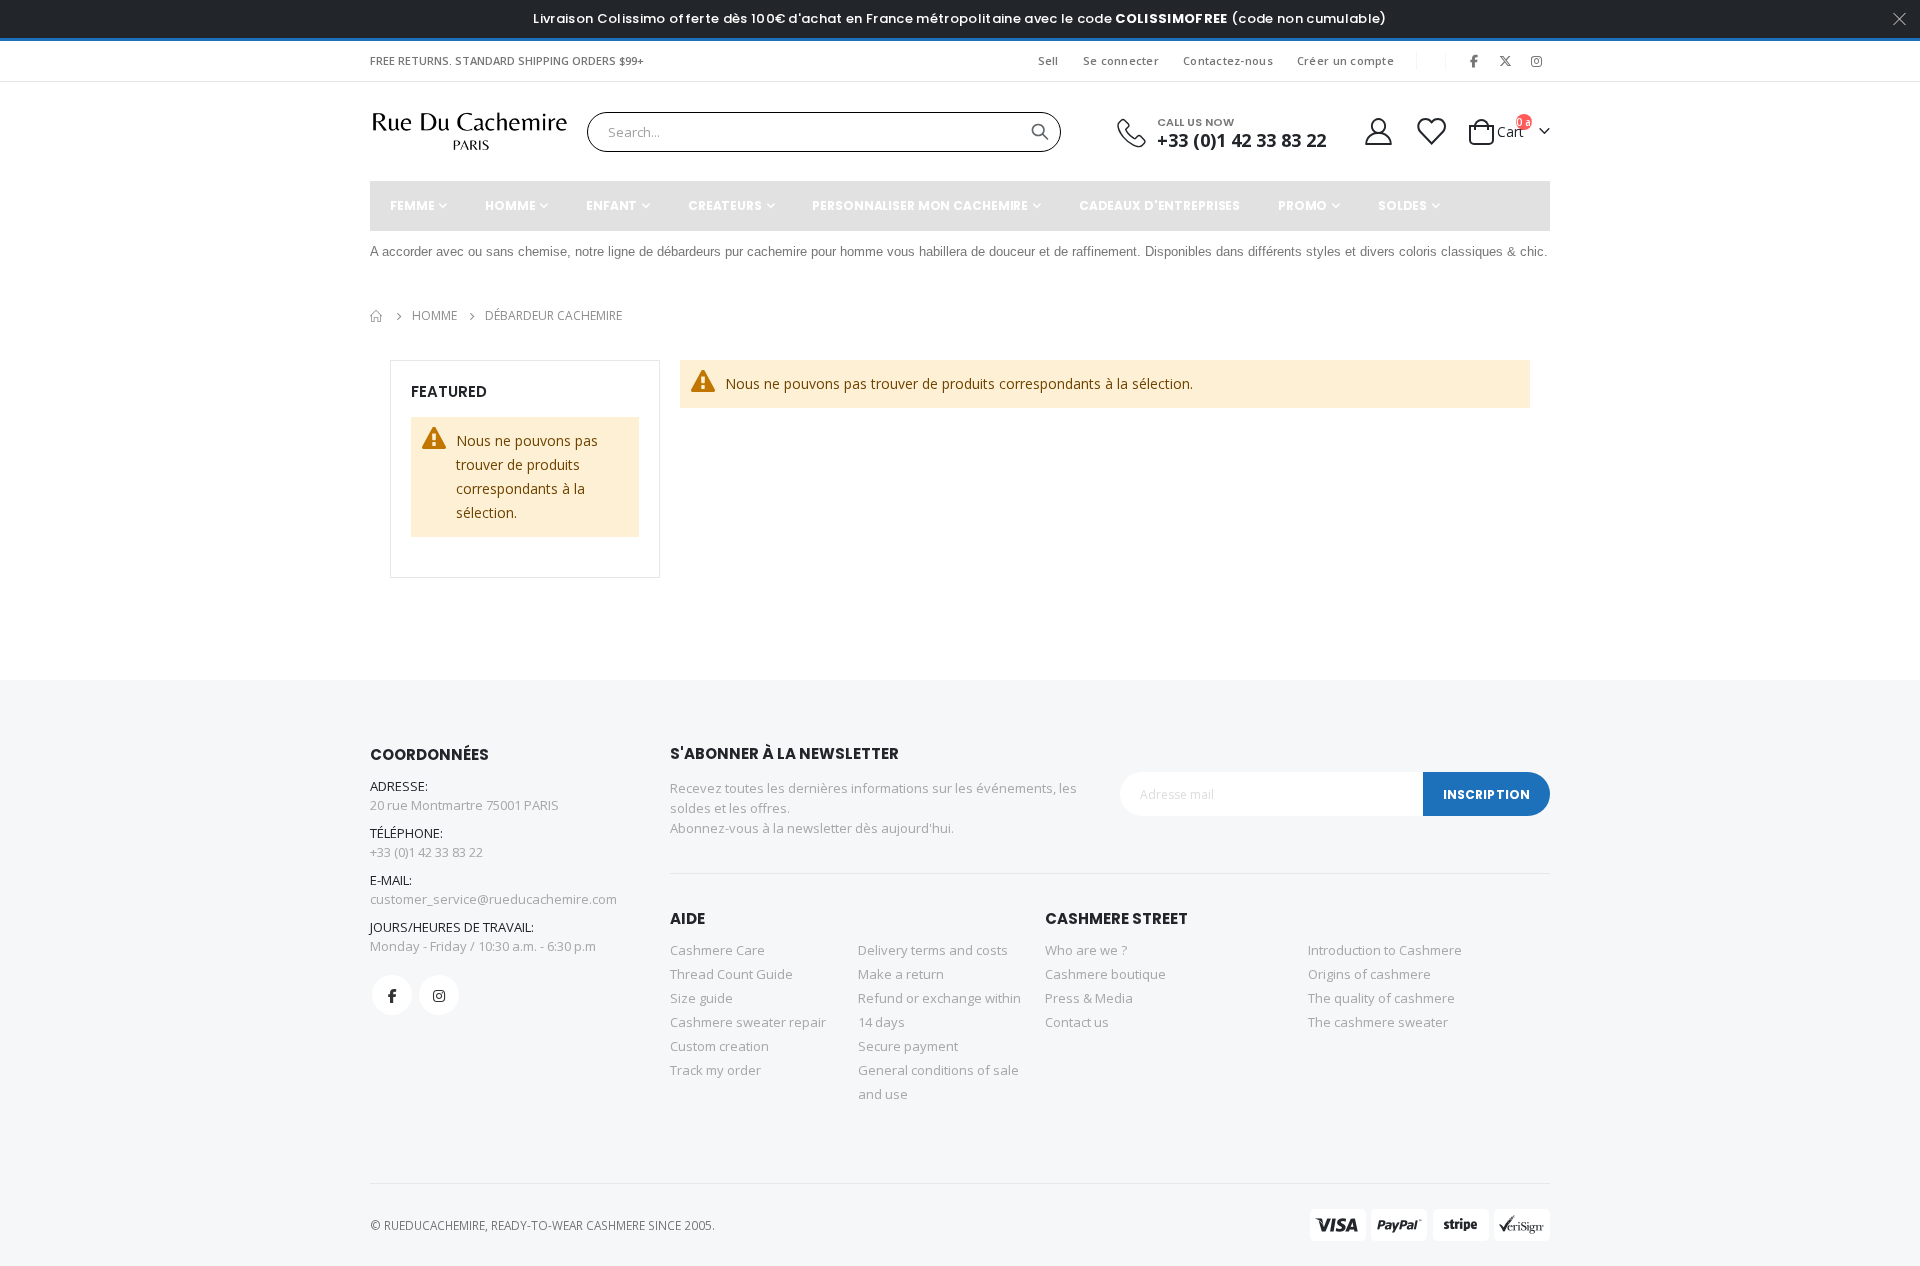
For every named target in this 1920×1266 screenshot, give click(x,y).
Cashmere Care (717, 950)
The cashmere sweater (1378, 1022)
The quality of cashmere (1381, 998)
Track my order (715, 1070)
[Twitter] (1505, 61)
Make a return (901, 974)
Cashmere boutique (1105, 974)
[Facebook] (1474, 61)
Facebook (392, 995)
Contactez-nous (1228, 60)
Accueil (377, 316)
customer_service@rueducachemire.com (493, 899)
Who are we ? (1086, 950)
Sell (1048, 60)
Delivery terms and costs (933, 950)
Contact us (1077, 1022)
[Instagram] (1536, 61)
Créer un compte (1345, 60)
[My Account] (1377, 131)
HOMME (434, 316)
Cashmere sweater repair (748, 1022)
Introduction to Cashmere (1385, 950)
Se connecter (1121, 60)
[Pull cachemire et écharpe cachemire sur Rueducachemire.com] (470, 131)
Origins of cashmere (1369, 974)
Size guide (701, 998)
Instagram (439, 995)
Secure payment (908, 1046)
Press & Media (1089, 998)
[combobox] (824, 132)
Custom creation (719, 1046)
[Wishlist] (1430, 131)
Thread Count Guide (731, 974)
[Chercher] (1040, 132)
